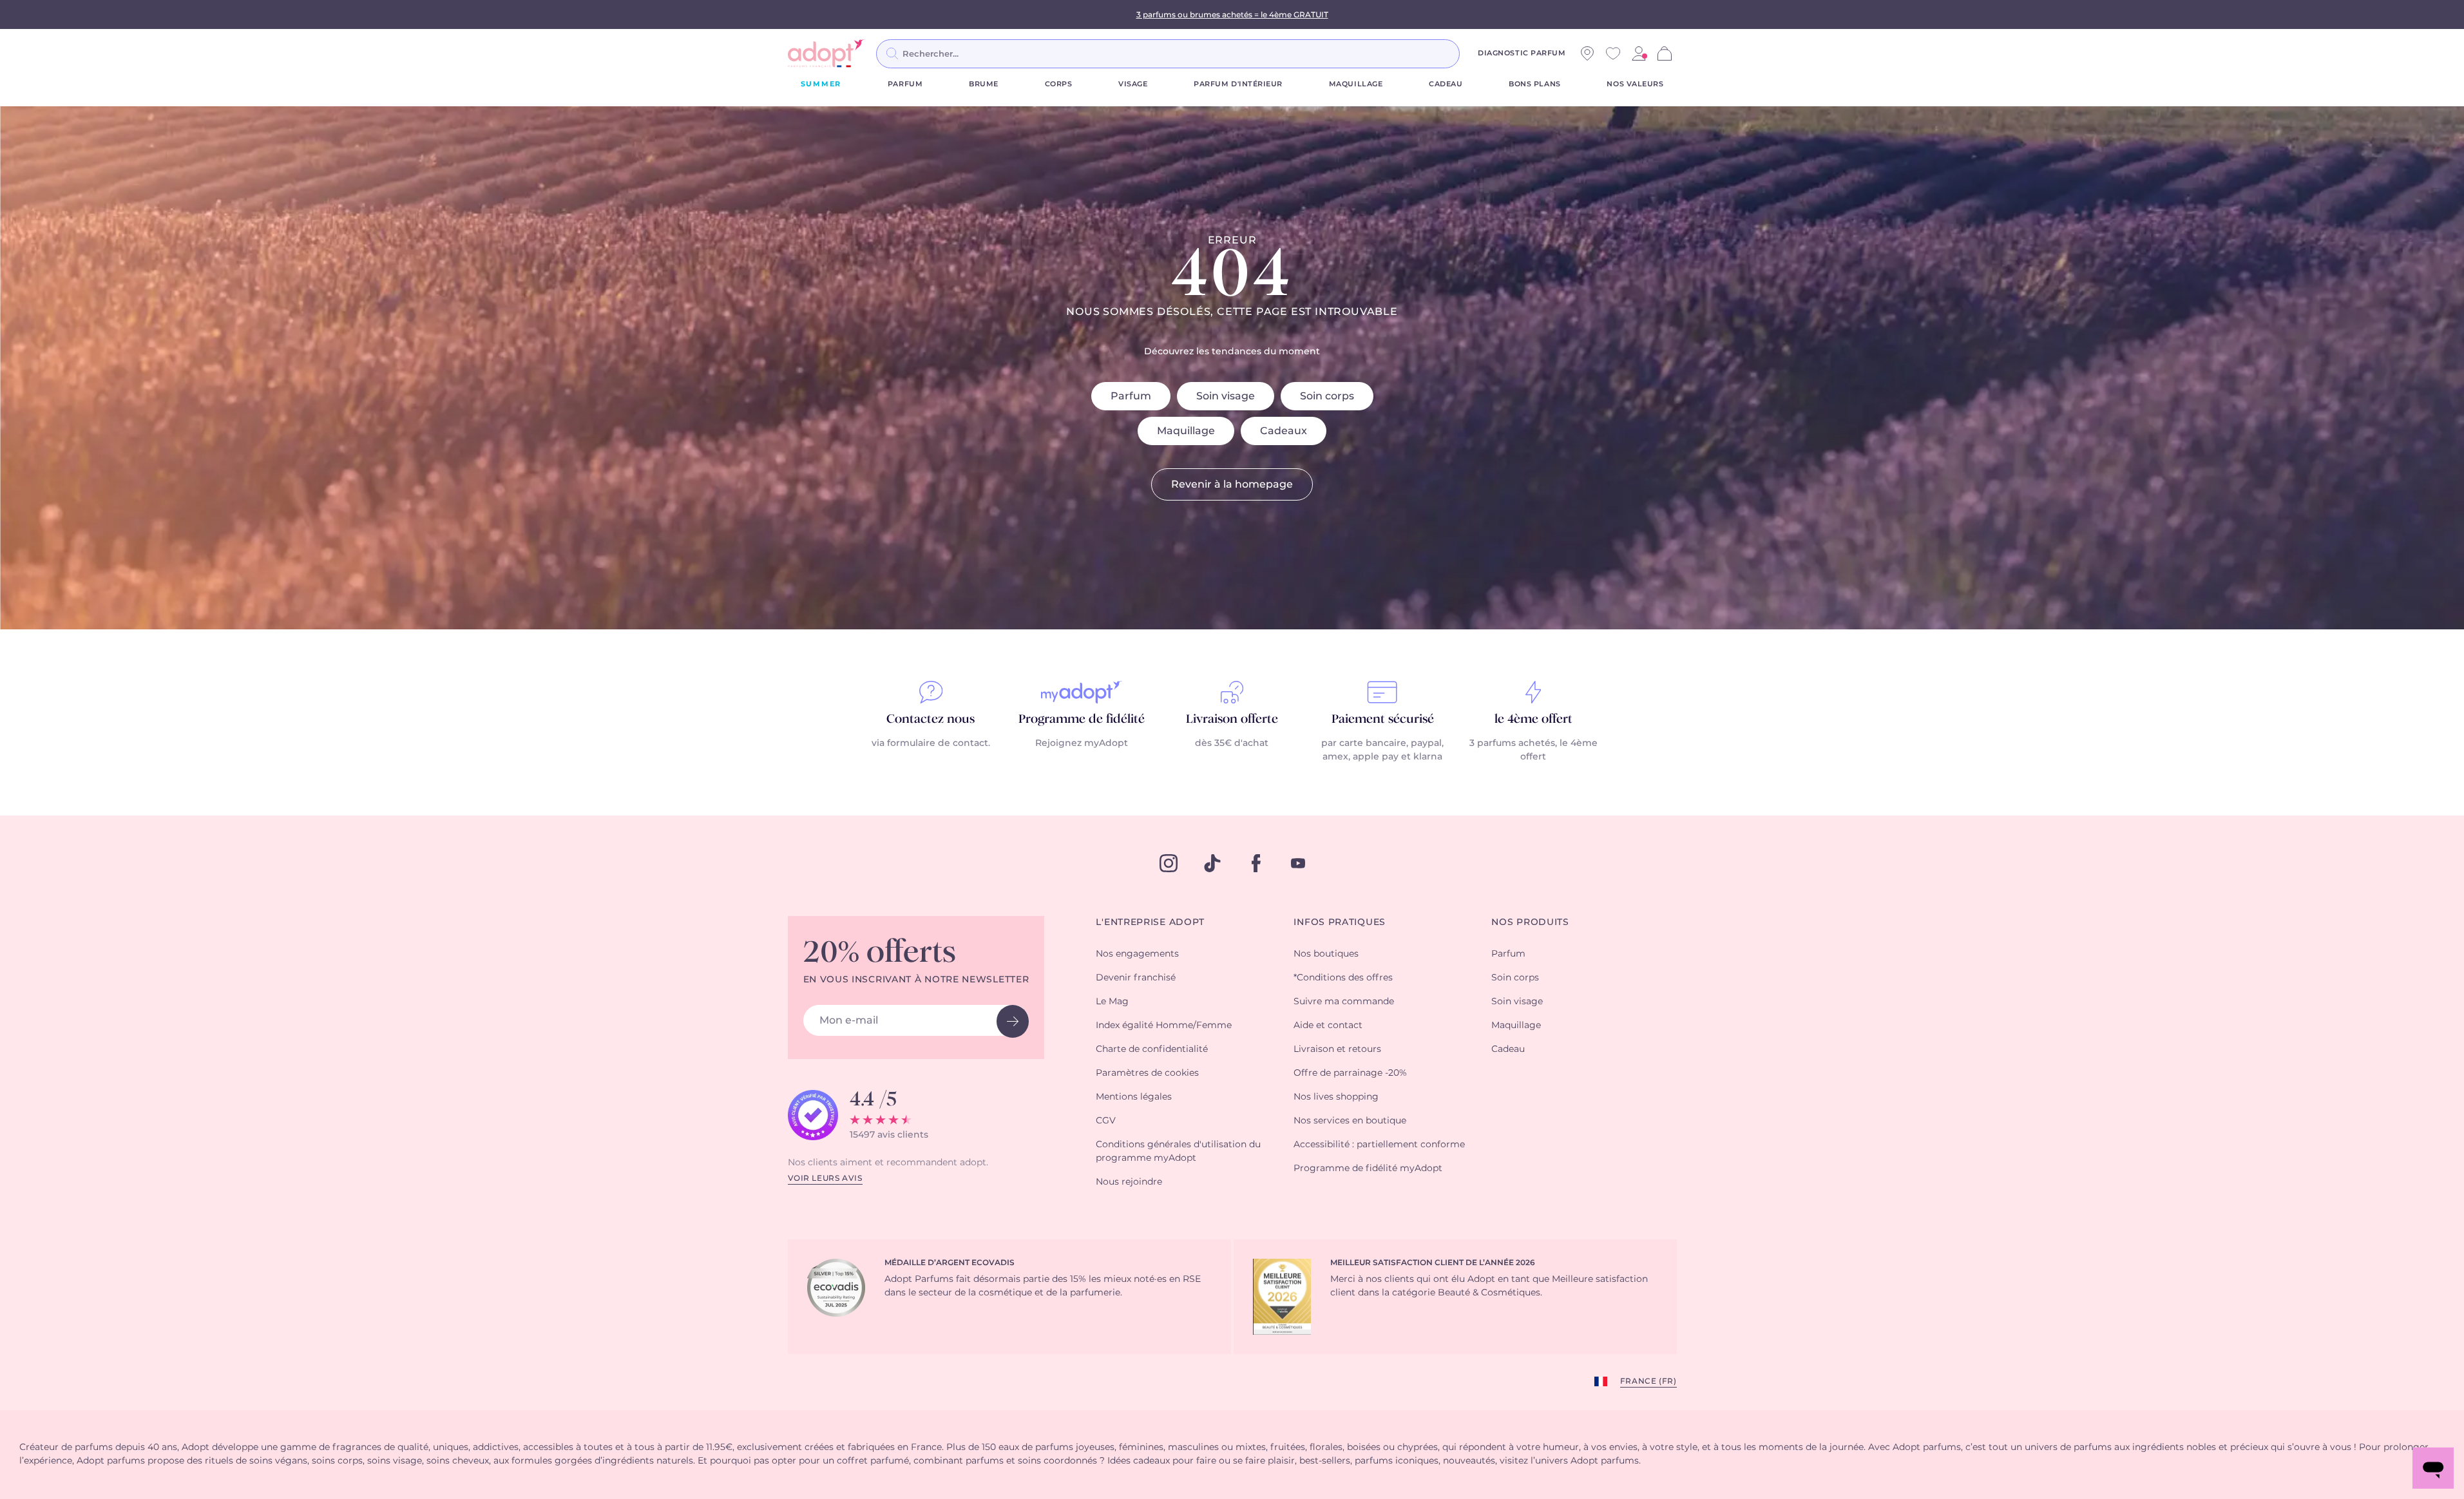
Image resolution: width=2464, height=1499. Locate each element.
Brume (984, 84)
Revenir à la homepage (1232, 484)
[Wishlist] (1613, 53)
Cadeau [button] (1508, 1049)
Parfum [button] (1508, 954)
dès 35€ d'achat (1232, 743)
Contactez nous (931, 720)
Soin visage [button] (1517, 1002)
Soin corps (1327, 396)
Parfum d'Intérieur (1238, 84)
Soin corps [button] (1515, 978)
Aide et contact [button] (1328, 1026)
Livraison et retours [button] (1337, 1049)
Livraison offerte (1232, 720)
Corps (1059, 84)
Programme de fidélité (1082, 720)
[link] (1639, 53)
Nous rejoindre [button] (1129, 1182)
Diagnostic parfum (1522, 53)
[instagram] (1169, 863)
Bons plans (1535, 84)
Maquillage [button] (1516, 1026)
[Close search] (1475, 53)
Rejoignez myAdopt (1082, 743)
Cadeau (1446, 84)
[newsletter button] (1013, 1021)
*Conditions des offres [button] (1343, 978)
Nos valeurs (1635, 84)
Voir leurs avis (825, 1178)
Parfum (905, 84)
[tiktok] (1212, 863)
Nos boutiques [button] (1326, 954)
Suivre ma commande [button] (1344, 1002)
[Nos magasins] (1587, 53)
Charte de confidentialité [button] (1152, 1049)
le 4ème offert (1533, 720)
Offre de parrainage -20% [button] (1350, 1073)
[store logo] (826, 53)
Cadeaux (1284, 431)
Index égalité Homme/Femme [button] (1164, 1026)
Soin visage (1226, 396)
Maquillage (1356, 84)
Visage (1133, 84)
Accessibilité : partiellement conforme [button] (1379, 1145)
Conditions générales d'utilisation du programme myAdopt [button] (1178, 1151)
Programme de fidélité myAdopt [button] (1368, 1169)
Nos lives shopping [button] (1336, 1097)
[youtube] (1298, 863)
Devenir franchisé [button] (1136, 978)
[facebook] (1256, 863)
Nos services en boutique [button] (1350, 1121)
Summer (821, 84)
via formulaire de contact (930, 743)
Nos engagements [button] (1137, 954)
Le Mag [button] (1112, 1002)
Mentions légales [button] (1134, 1097)
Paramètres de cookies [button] (1147, 1073)
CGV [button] (1106, 1121)
